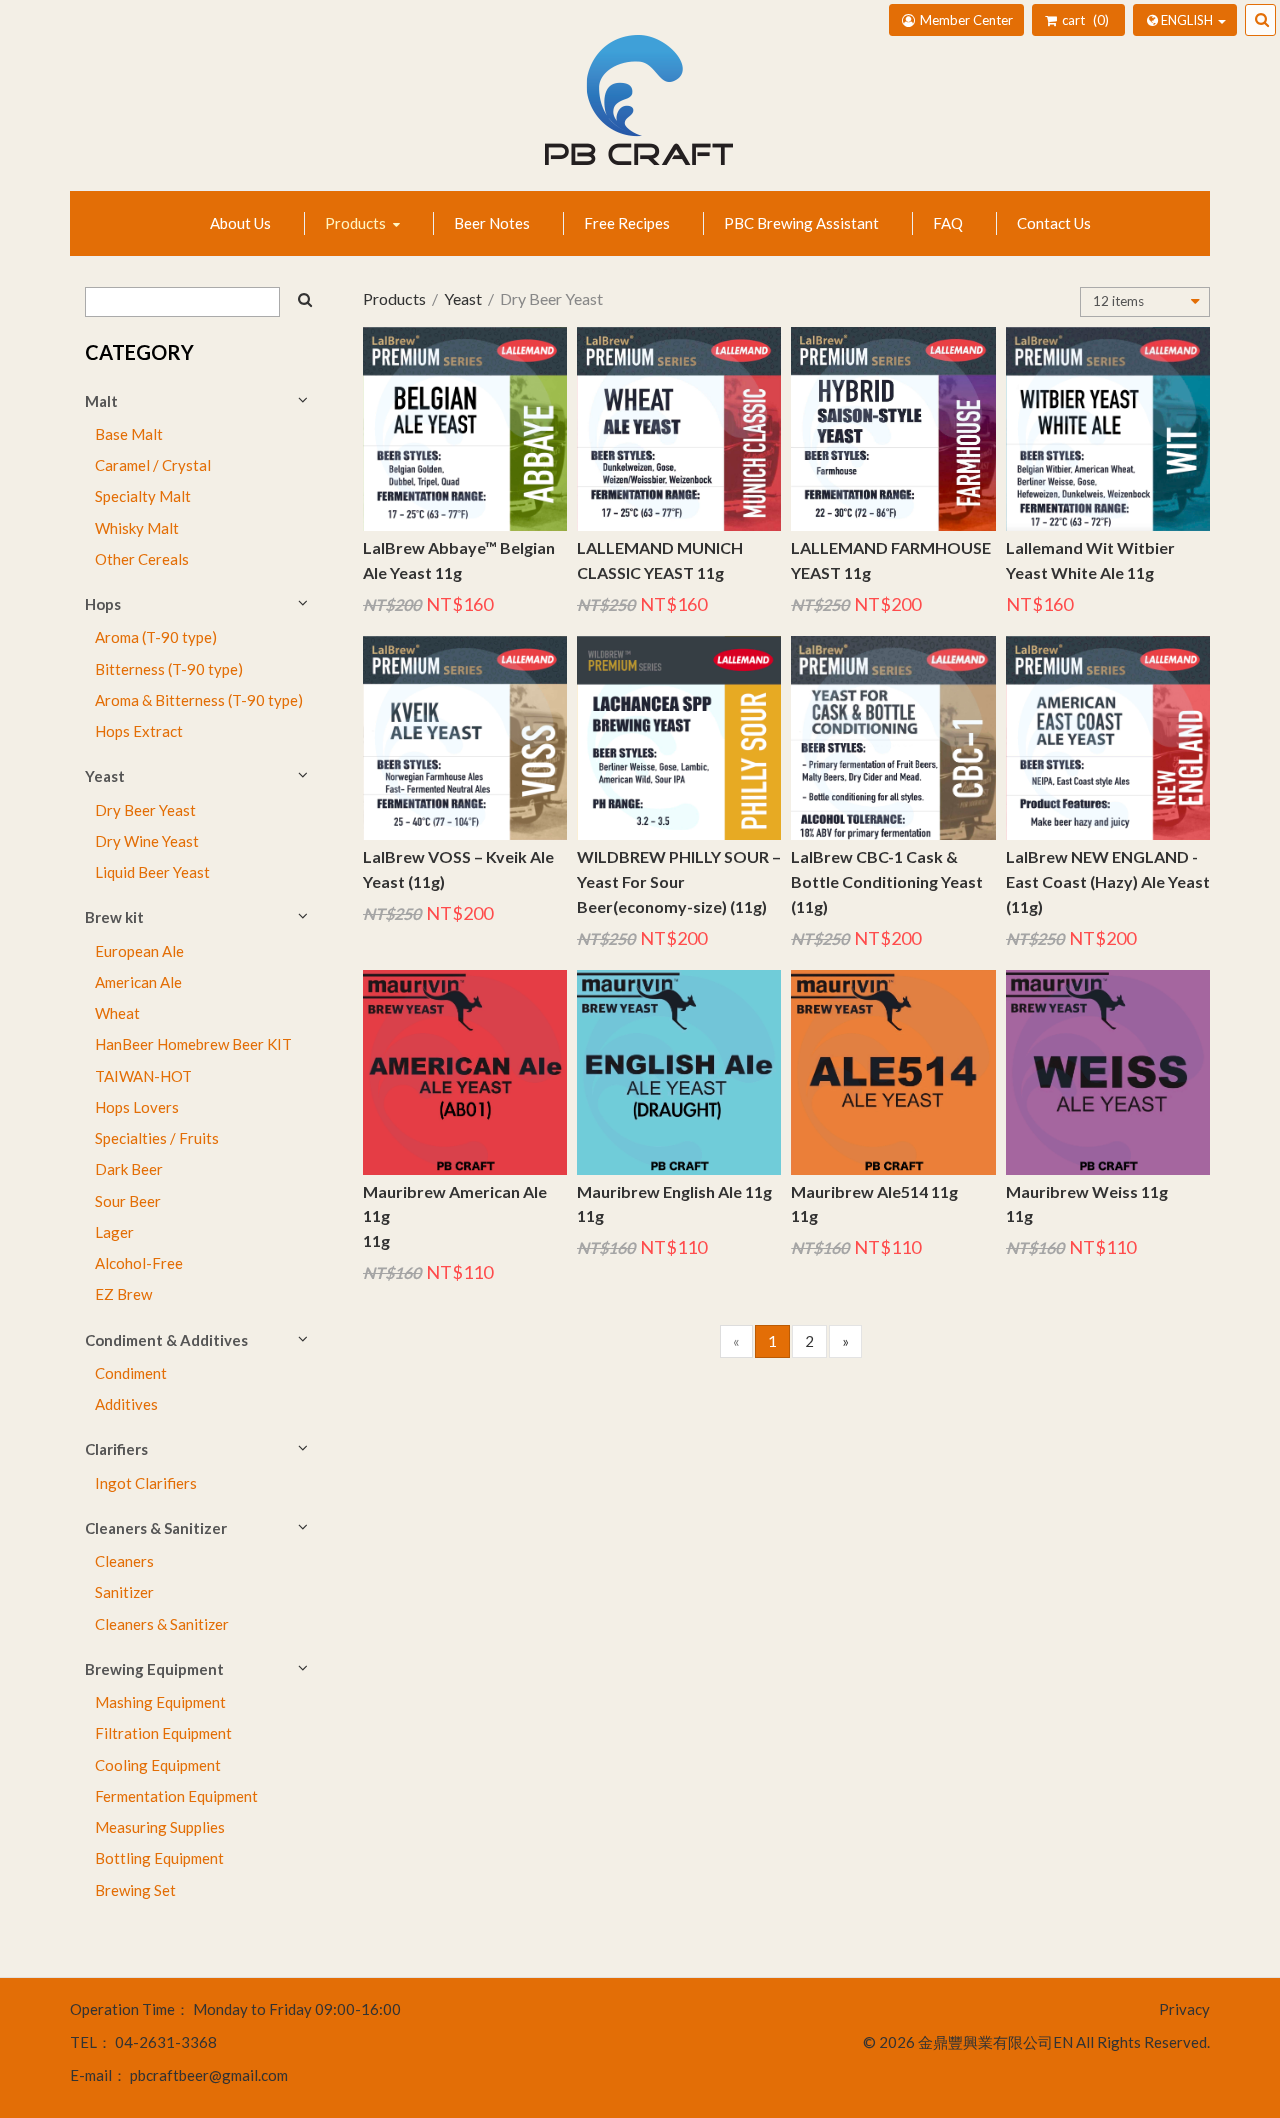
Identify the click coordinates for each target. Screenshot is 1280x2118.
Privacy (1184, 2009)
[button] (1185, 20)
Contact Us (1054, 223)
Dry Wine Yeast (147, 841)
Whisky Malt (137, 528)
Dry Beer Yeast (145, 810)
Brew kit (114, 917)
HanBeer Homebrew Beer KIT (193, 1044)
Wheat (117, 1013)
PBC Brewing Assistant (801, 223)
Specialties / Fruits (157, 1138)
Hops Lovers (137, 1107)
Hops (103, 604)
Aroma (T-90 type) (156, 637)
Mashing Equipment (160, 1702)
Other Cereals (142, 559)
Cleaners (124, 1561)
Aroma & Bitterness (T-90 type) (199, 700)
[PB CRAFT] (640, 110)
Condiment (131, 1373)
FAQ (948, 223)
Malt (101, 401)
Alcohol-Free (139, 1263)
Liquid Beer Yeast (152, 872)
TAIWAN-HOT (143, 1076)
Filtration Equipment (163, 1733)
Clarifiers (116, 1449)
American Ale (138, 982)
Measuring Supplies (160, 1827)
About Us (240, 223)
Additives (126, 1404)
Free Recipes (627, 223)
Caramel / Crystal (153, 465)
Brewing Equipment (154, 1669)
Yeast (105, 776)
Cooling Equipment (158, 1765)
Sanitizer (124, 1592)
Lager (114, 1232)
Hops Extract (139, 731)
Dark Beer (129, 1169)
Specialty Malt (143, 496)
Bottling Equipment (159, 1858)
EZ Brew (123, 1294)
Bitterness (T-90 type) (169, 669)
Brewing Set (135, 1890)
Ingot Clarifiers (146, 1483)
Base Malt (129, 434)
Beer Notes (492, 223)
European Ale (139, 951)
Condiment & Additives (166, 1340)
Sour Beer (128, 1201)
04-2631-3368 (166, 2042)
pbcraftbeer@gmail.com (209, 2075)
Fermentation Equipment (176, 1796)
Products (357, 223)
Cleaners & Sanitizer (156, 1528)
